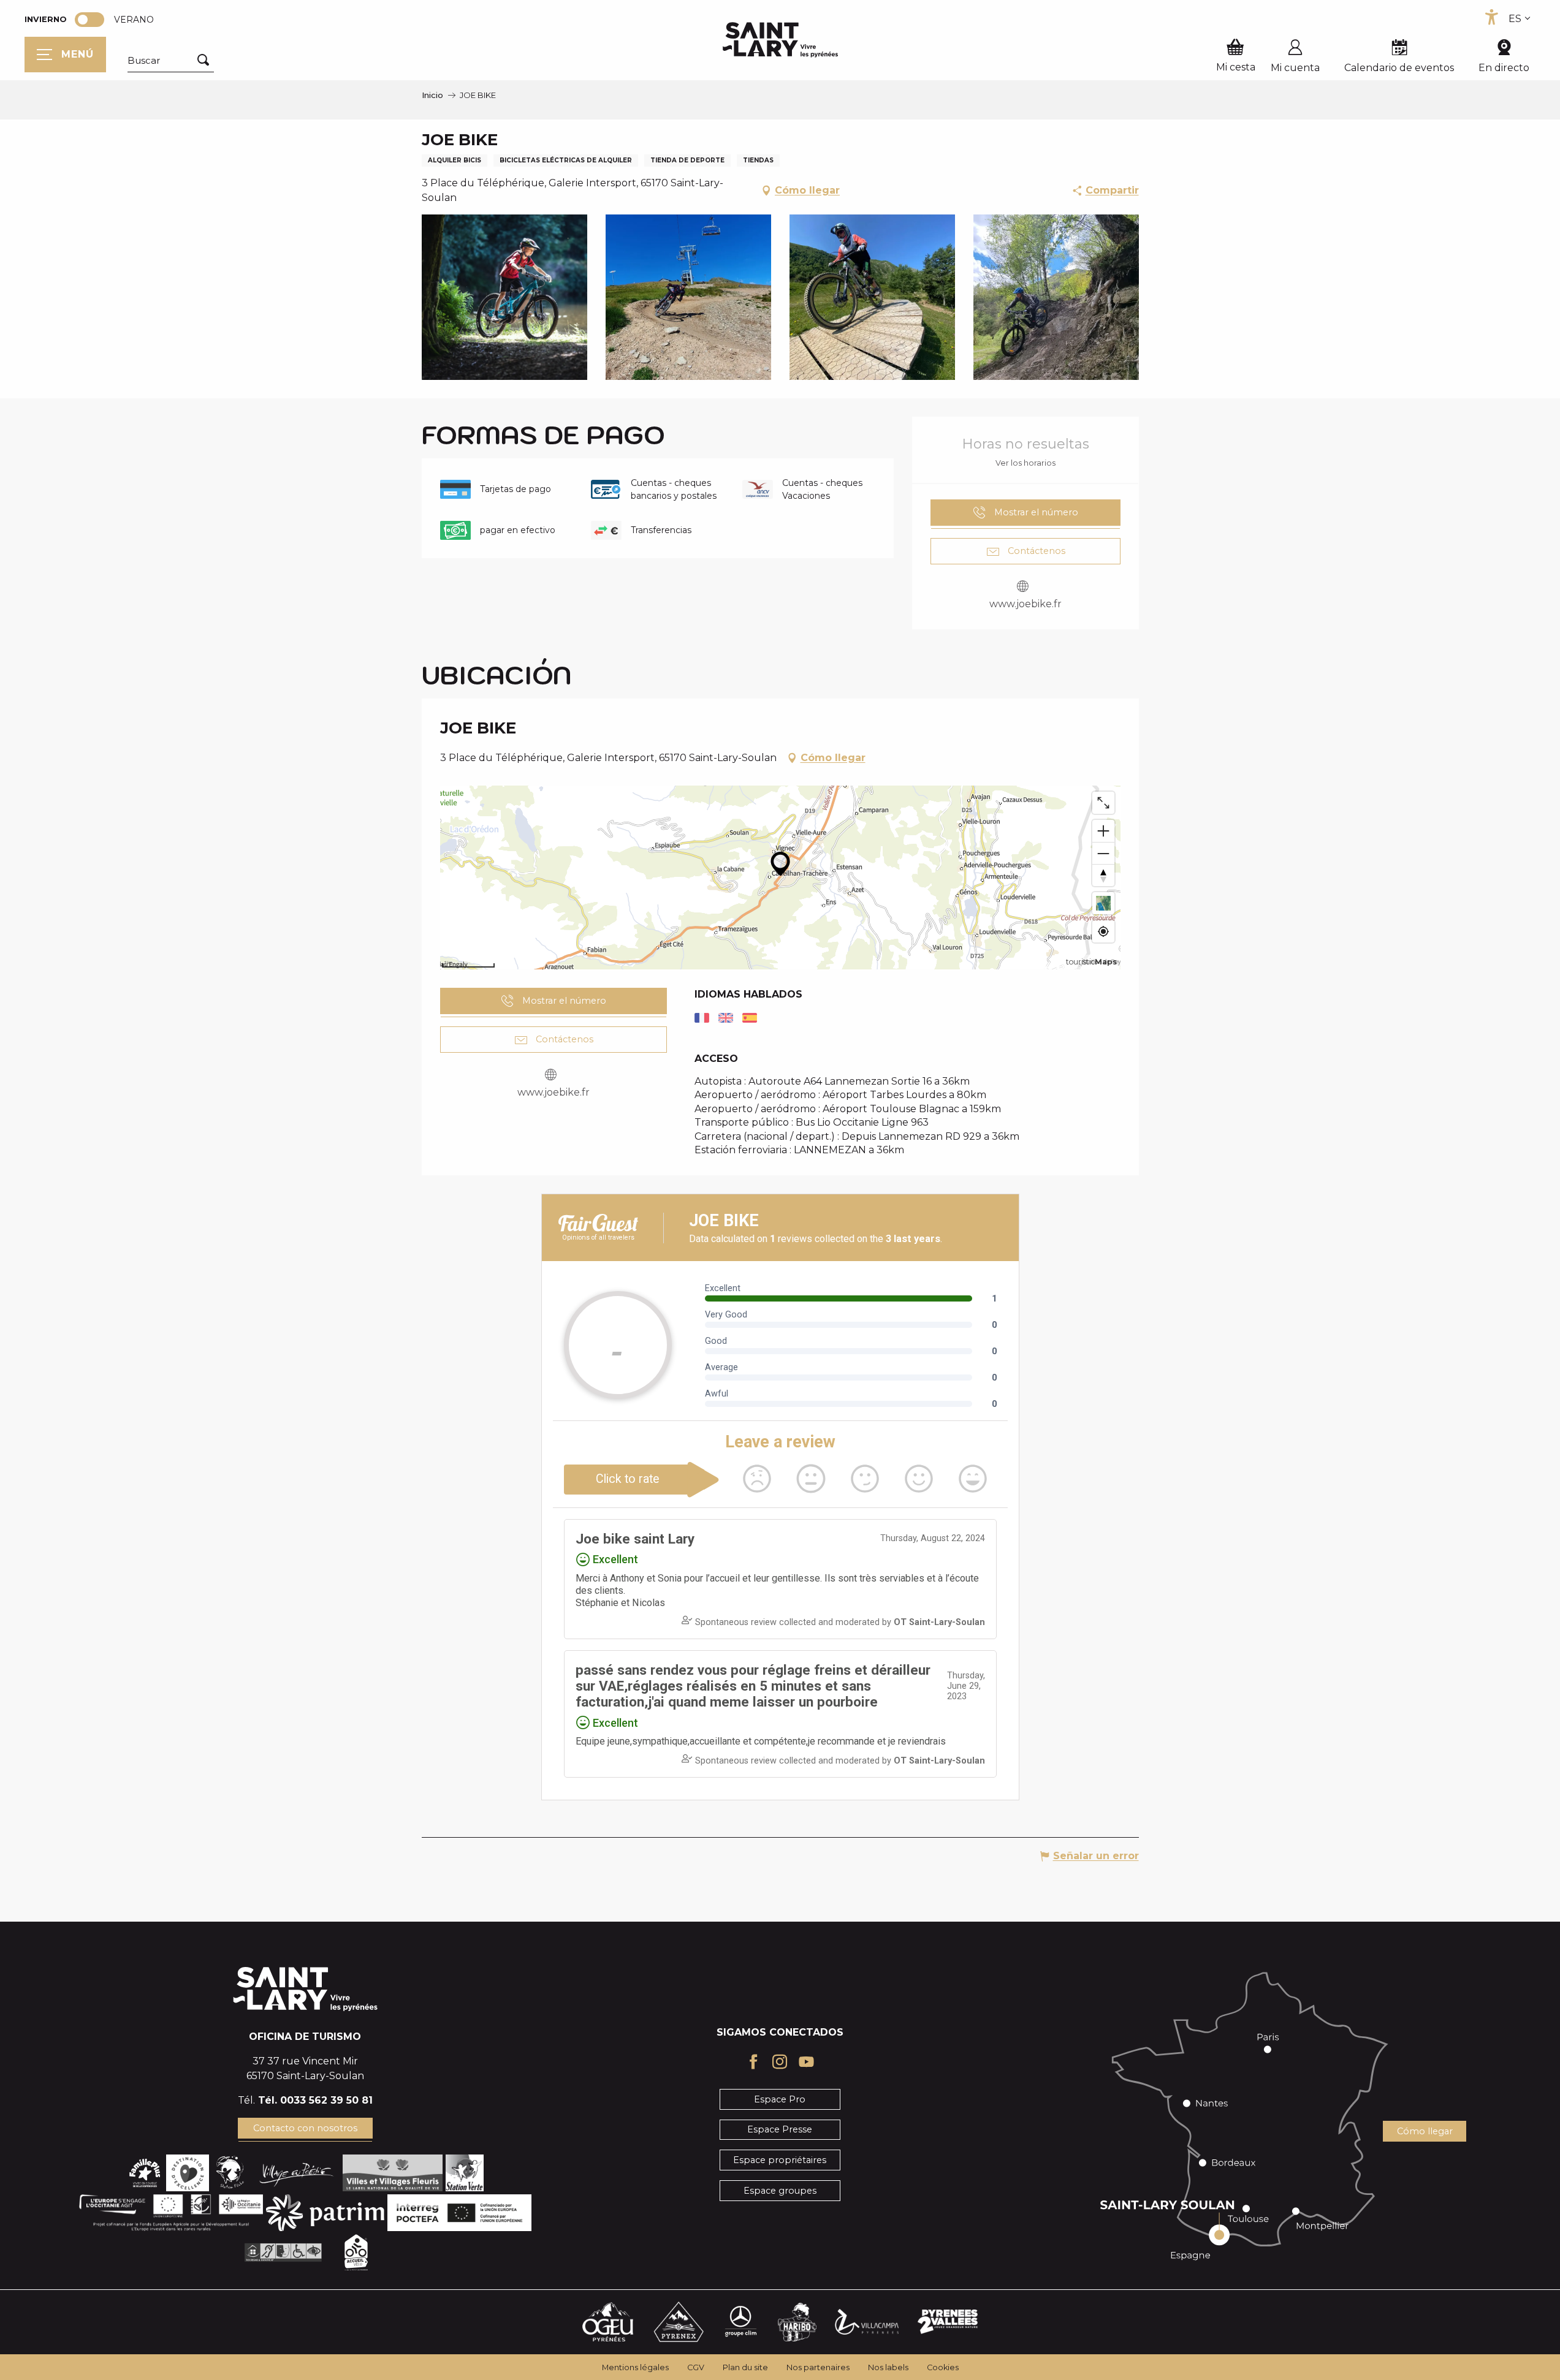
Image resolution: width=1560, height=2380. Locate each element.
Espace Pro (780, 2099)
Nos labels (888, 2367)
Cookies (943, 2367)
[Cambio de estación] (93, 20)
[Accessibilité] (1491, 17)
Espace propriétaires (780, 2160)
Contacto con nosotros (305, 2128)
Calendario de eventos (1399, 68)
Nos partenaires (818, 2367)
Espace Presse (780, 2129)
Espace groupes (780, 2191)
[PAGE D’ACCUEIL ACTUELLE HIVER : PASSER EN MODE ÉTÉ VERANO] (89, 20)
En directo (1504, 68)
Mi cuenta (1295, 68)
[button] (171, 61)
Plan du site (745, 2367)
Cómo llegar (1425, 2131)
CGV (696, 2367)
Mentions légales (635, 2367)
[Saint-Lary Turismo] (780, 40)
